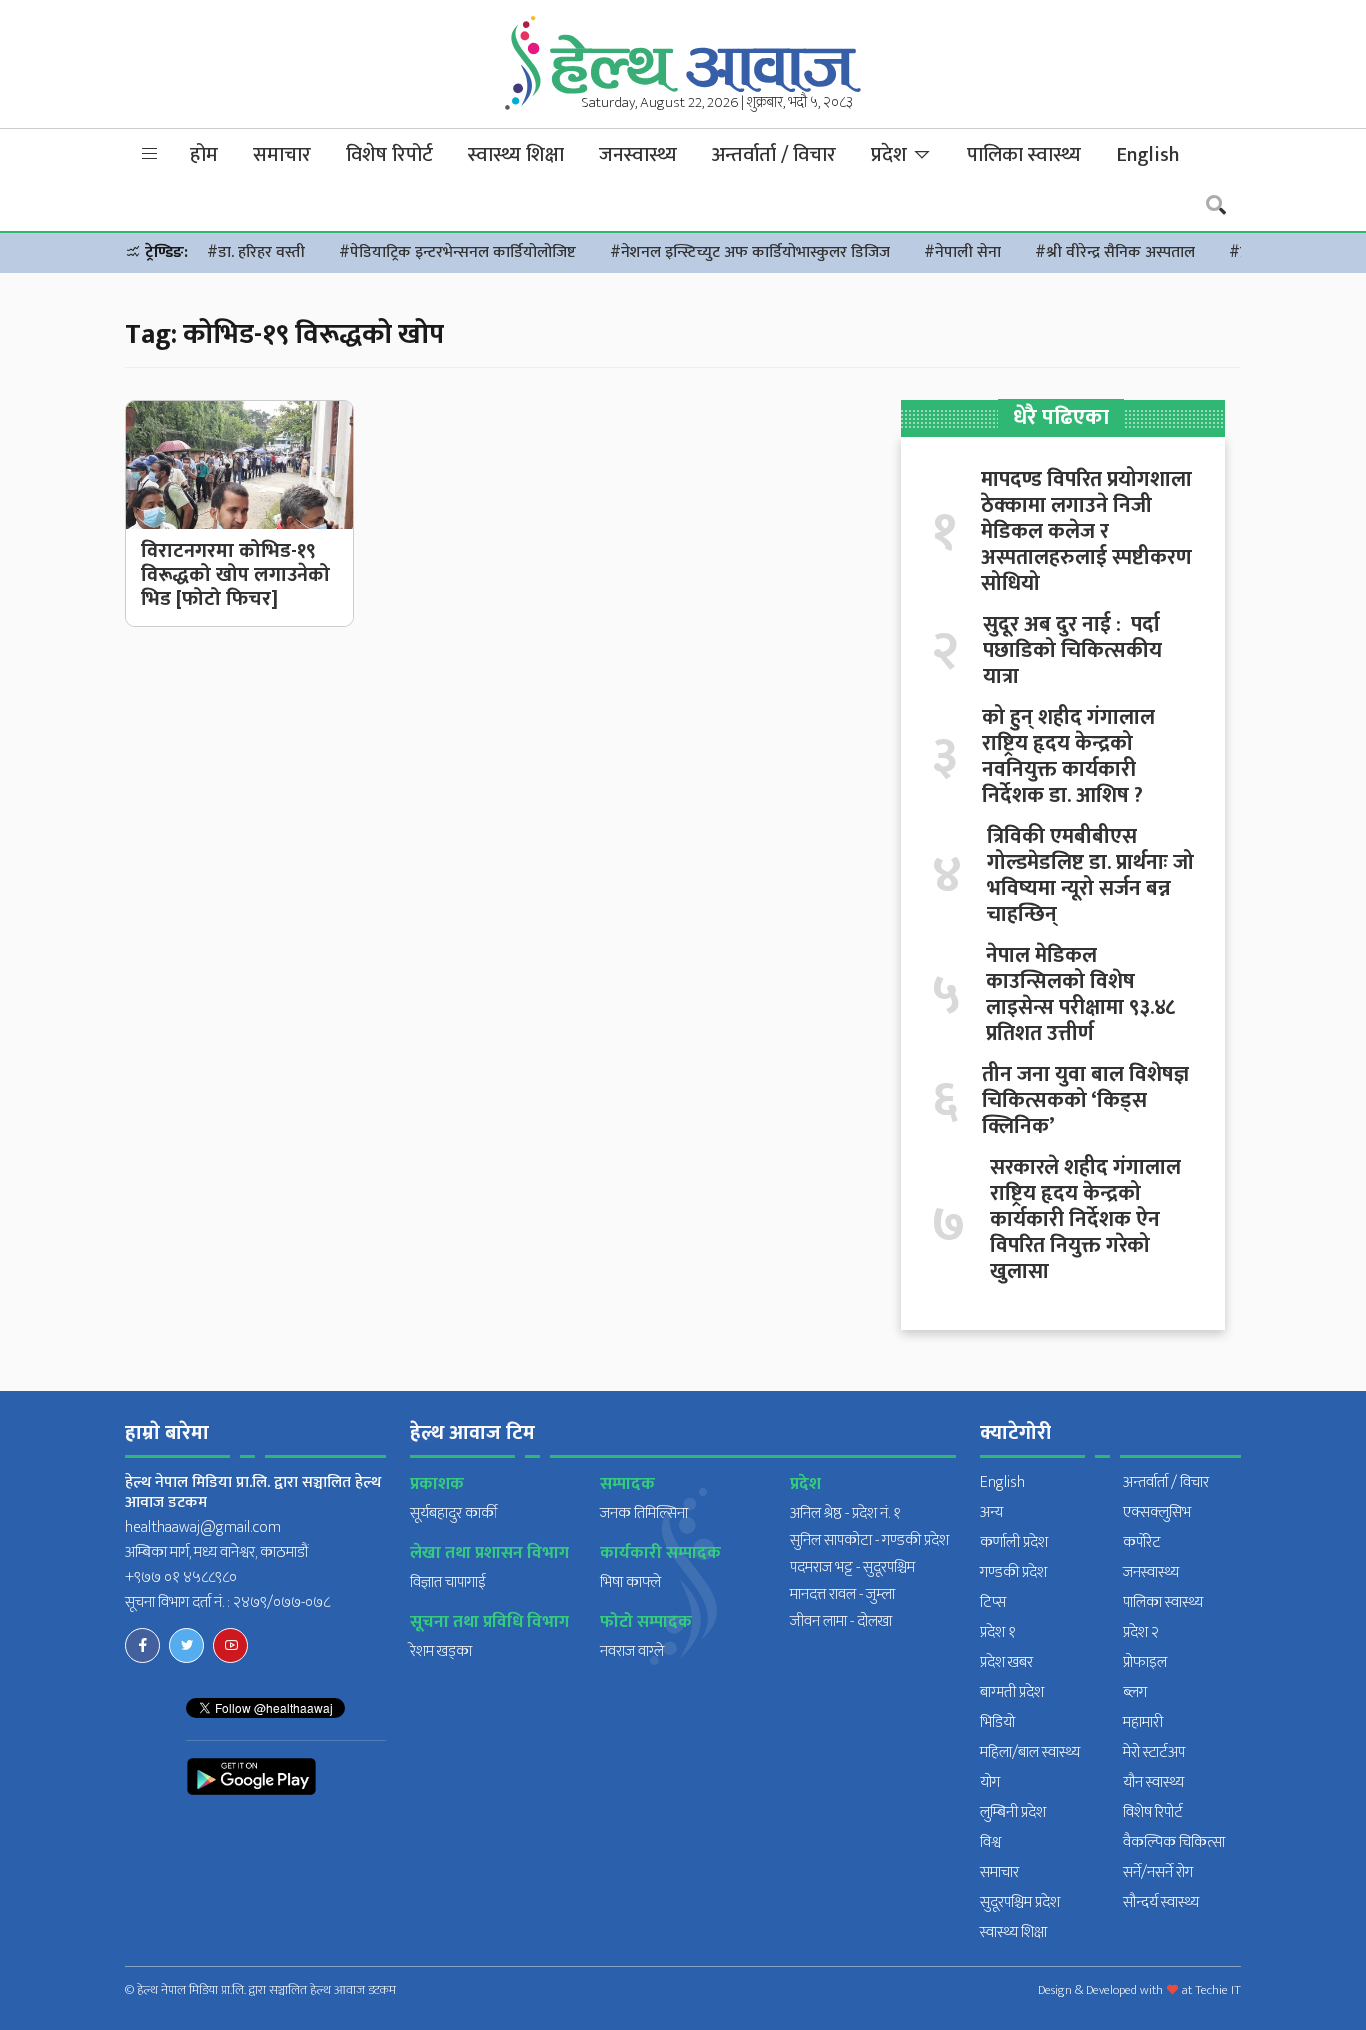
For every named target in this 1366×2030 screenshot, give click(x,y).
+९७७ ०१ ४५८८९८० (181, 1577)
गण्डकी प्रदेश (1013, 1572)
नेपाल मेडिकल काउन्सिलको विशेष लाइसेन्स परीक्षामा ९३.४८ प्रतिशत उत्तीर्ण (1080, 995)
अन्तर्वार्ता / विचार (774, 155)
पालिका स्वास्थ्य (1024, 155)
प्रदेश (891, 155)
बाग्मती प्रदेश (1012, 1692)
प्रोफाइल (1145, 1662)
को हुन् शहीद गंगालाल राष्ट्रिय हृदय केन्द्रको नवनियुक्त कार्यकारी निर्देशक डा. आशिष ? (1068, 757)
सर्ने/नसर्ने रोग (1158, 1872)
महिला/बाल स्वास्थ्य (1030, 1752)
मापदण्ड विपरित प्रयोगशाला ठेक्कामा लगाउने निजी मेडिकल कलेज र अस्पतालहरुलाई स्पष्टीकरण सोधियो (1086, 532)
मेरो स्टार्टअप (1154, 1752)
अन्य (991, 1512)
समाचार (282, 155)
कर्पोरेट (1142, 1542)
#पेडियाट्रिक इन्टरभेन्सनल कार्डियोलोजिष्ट (457, 252)
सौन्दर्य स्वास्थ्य (1161, 1902)
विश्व (990, 1842)
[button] (150, 154)
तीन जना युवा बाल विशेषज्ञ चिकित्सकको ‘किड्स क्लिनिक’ (1085, 1101)
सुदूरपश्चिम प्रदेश (1020, 1902)
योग (990, 1782)
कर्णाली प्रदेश (1014, 1542)
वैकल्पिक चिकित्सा (1174, 1842)
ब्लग (1135, 1692)
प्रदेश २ (1141, 1632)
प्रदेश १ (998, 1632)
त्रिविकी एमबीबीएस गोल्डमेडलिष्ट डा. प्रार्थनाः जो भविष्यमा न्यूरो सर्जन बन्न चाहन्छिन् (1090, 876)
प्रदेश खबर (1006, 1662)
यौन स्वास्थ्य (1153, 1782)
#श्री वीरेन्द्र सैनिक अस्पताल (1115, 252)
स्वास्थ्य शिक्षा (516, 155)
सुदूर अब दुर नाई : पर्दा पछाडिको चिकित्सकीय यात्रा (1072, 651)
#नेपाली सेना (962, 252)
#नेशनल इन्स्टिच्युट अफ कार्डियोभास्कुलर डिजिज (750, 252)
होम (204, 155)
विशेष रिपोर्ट (389, 155)
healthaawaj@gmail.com (203, 1527)
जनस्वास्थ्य (638, 155)
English (1147, 155)
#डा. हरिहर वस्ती (256, 252)
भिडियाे (997, 1722)
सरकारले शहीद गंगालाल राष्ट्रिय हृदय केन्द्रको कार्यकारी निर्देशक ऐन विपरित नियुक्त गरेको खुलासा (1085, 1220)
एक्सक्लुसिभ (1157, 1512)
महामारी (1143, 1722)
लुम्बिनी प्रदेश (1013, 1812)
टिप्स (993, 1602)
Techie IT (1218, 1990)
